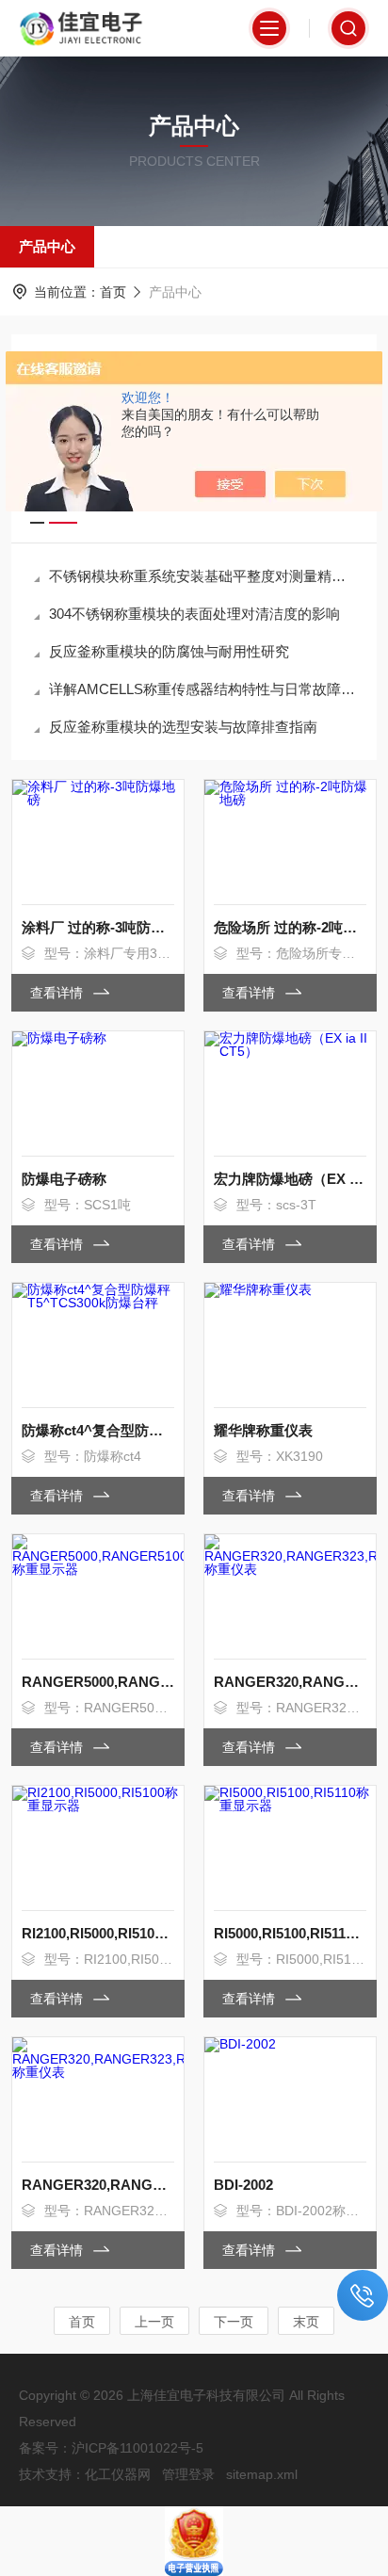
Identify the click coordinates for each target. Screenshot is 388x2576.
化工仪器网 (118, 2474)
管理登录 (188, 2474)
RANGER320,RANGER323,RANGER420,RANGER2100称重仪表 (98, 2185)
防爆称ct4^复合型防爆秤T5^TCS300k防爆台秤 (98, 1430)
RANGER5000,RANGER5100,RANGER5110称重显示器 (98, 1682)
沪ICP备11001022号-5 (137, 2448)
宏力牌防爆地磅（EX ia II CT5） (290, 1179)
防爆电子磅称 (64, 1179)
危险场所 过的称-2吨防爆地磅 (290, 927)
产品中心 (47, 246)
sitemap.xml (262, 2474)
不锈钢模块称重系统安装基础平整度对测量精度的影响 (203, 576)
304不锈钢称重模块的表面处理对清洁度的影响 (194, 614)
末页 (306, 2322)
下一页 (234, 2322)
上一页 (154, 2322)
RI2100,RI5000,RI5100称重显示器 (98, 1933)
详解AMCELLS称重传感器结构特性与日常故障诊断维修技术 (203, 689)
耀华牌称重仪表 (263, 1430)
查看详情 (58, 993)
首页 (113, 292)
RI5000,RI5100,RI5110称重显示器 (290, 1933)
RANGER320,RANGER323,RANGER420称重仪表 (290, 1682)
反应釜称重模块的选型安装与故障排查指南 (183, 727)
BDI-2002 (243, 2185)
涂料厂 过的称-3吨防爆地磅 (98, 927)
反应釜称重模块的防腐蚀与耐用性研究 (169, 651)
